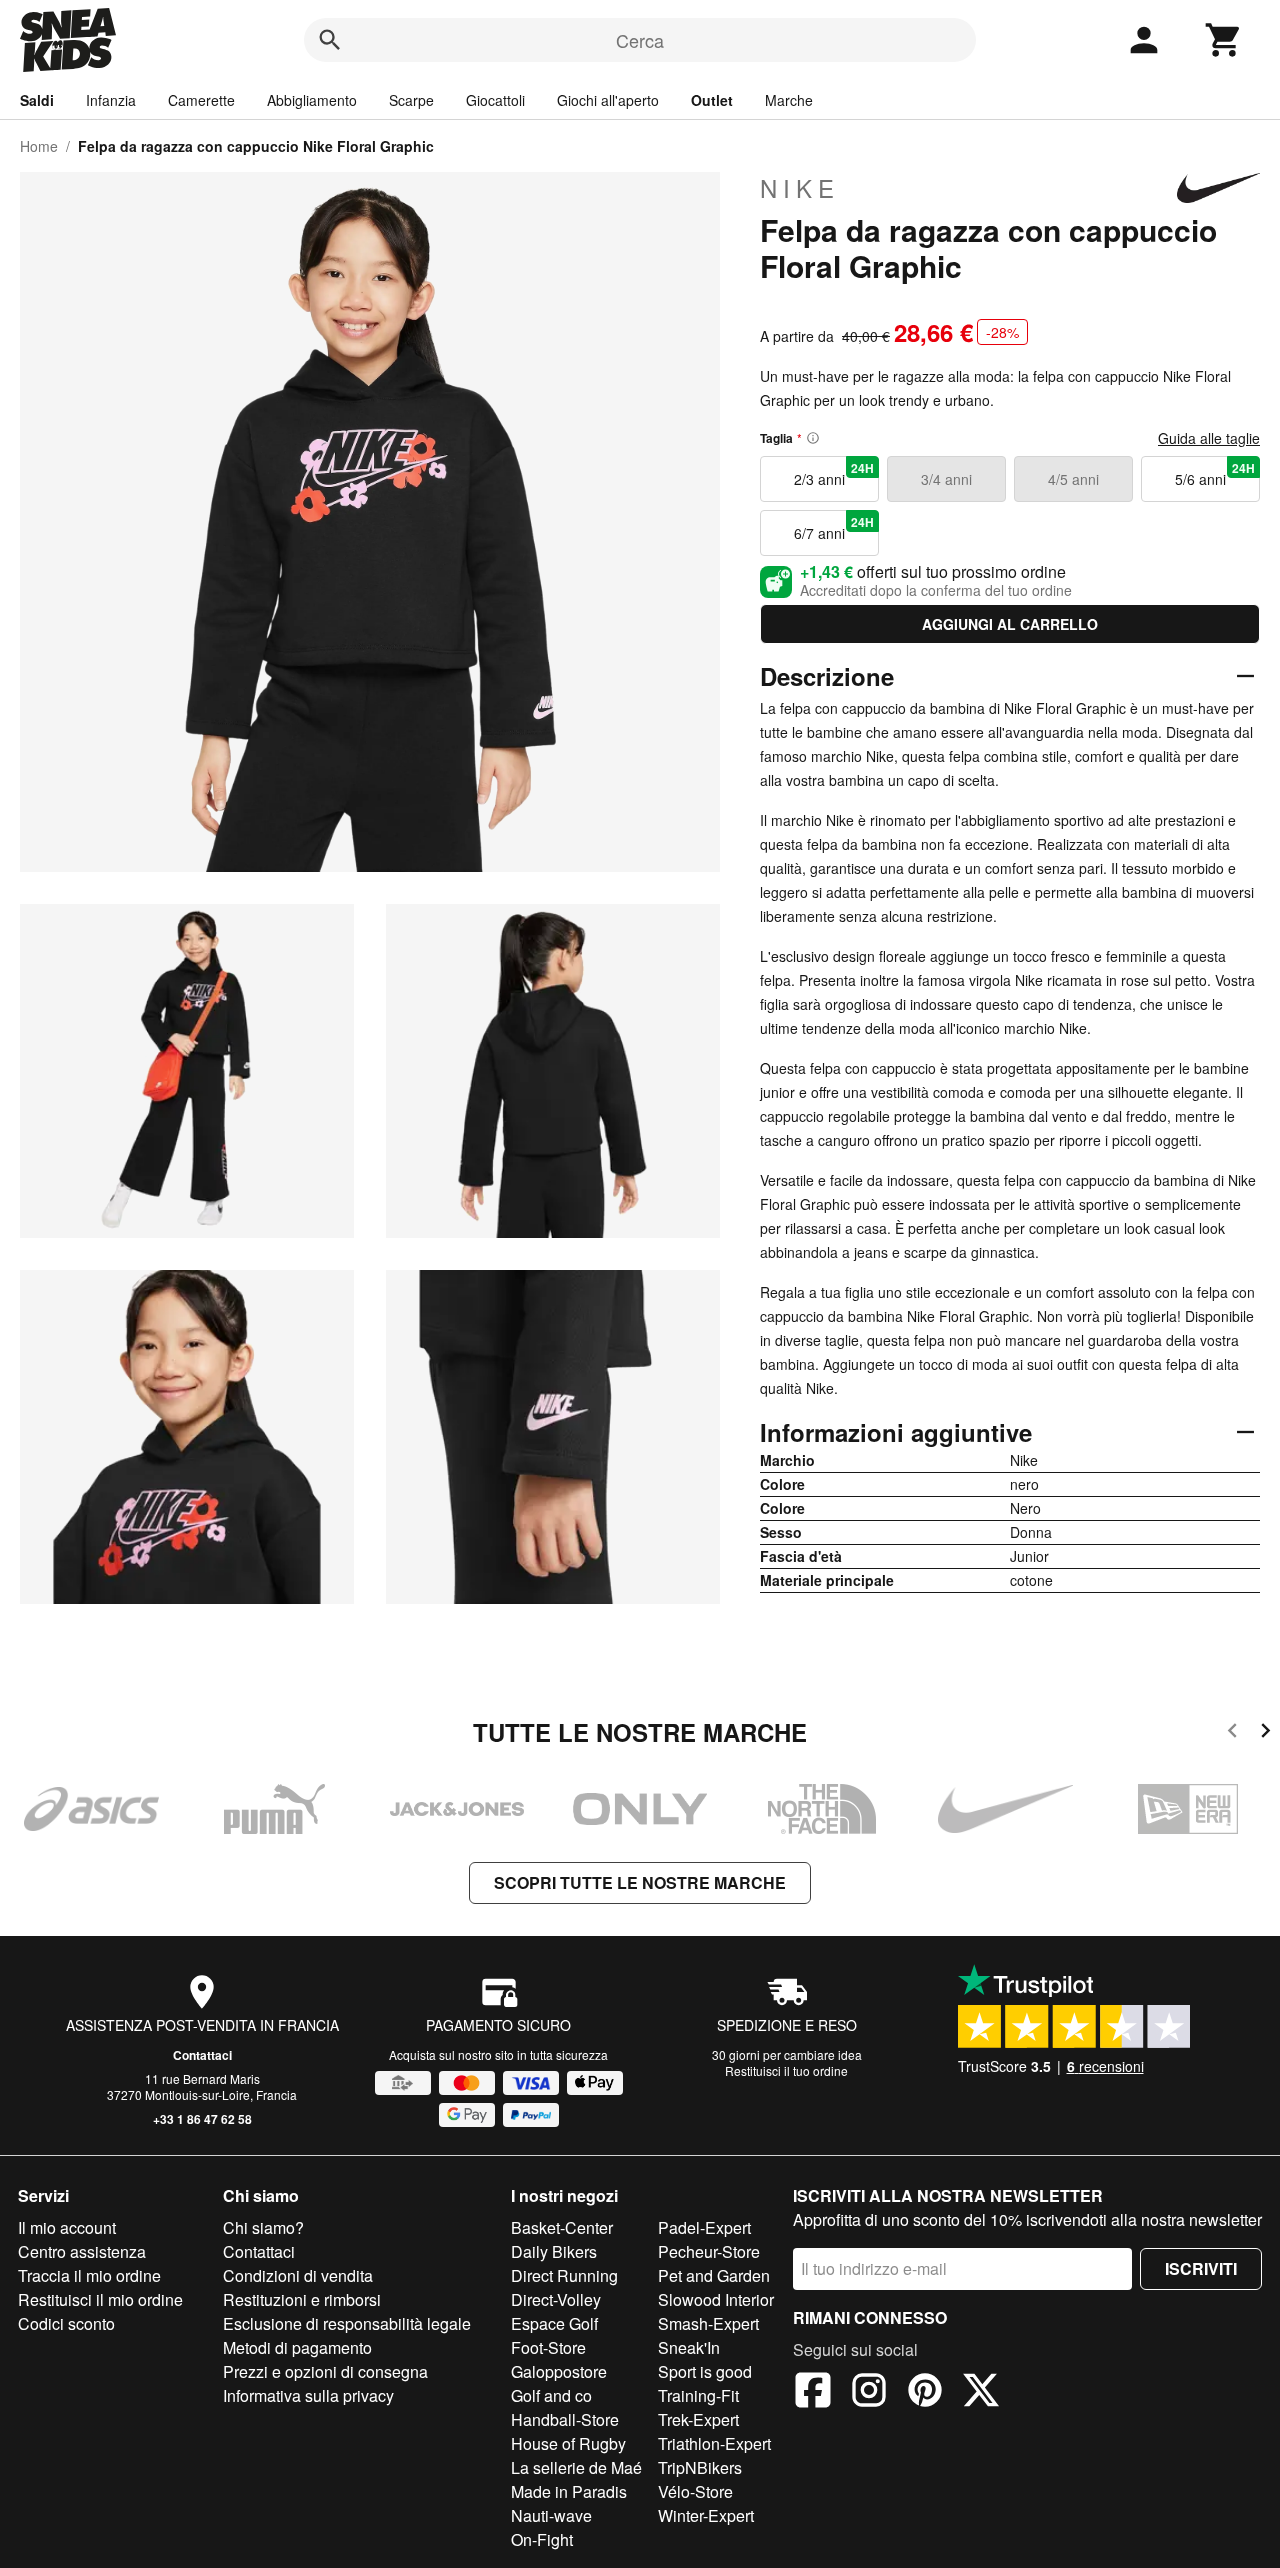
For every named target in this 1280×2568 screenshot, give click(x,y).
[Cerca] (330, 40)
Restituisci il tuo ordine (786, 2070)
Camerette (201, 100)
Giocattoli (495, 100)
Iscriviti (1201, 2268)
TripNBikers (700, 2467)
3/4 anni (946, 479)
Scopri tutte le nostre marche (640, 1882)
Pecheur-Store (709, 2251)
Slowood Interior (716, 2299)
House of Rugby (568, 2443)
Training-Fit (698, 2395)
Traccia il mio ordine (89, 2275)
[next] (1265, 1733)
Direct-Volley (556, 2299)
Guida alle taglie (1209, 438)
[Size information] (813, 438)
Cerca (640, 40)
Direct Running (564, 2275)
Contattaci (202, 2055)
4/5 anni (1073, 479)
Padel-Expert (704, 2227)
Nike (800, 188)
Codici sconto (66, 2323)
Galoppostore (559, 2371)
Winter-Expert (706, 2515)
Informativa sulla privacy (308, 2395)
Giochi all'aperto (608, 100)
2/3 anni (834, 474)
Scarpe (411, 100)
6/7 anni (834, 528)
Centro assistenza (82, 2251)
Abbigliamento (312, 100)
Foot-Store (548, 2347)
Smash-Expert (708, 2323)
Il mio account (67, 2227)
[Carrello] (1224, 40)
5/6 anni (1215, 474)
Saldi (37, 100)
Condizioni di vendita (298, 2275)
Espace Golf (554, 2323)
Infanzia (111, 100)
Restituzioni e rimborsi (302, 2299)
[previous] (1232, 1733)
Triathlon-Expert (714, 2443)
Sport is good (705, 2371)
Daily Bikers (554, 2251)
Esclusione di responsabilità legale (347, 2323)
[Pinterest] (925, 2393)
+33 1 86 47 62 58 (202, 2119)
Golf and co (551, 2395)
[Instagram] (869, 2393)
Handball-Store (565, 2419)
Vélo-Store (695, 2491)
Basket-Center (562, 2227)
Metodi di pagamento (297, 2347)
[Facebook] (813, 2393)
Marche (789, 100)
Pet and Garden (714, 2275)
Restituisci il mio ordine (100, 2299)
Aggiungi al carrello (1010, 624)
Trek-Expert (698, 2419)
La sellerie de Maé (576, 2467)
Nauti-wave (551, 2515)
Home (39, 146)
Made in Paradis (569, 2491)
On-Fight (542, 2539)
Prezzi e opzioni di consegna (325, 2371)
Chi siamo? (263, 2227)
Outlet (712, 100)
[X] (981, 2393)
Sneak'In (689, 2347)
